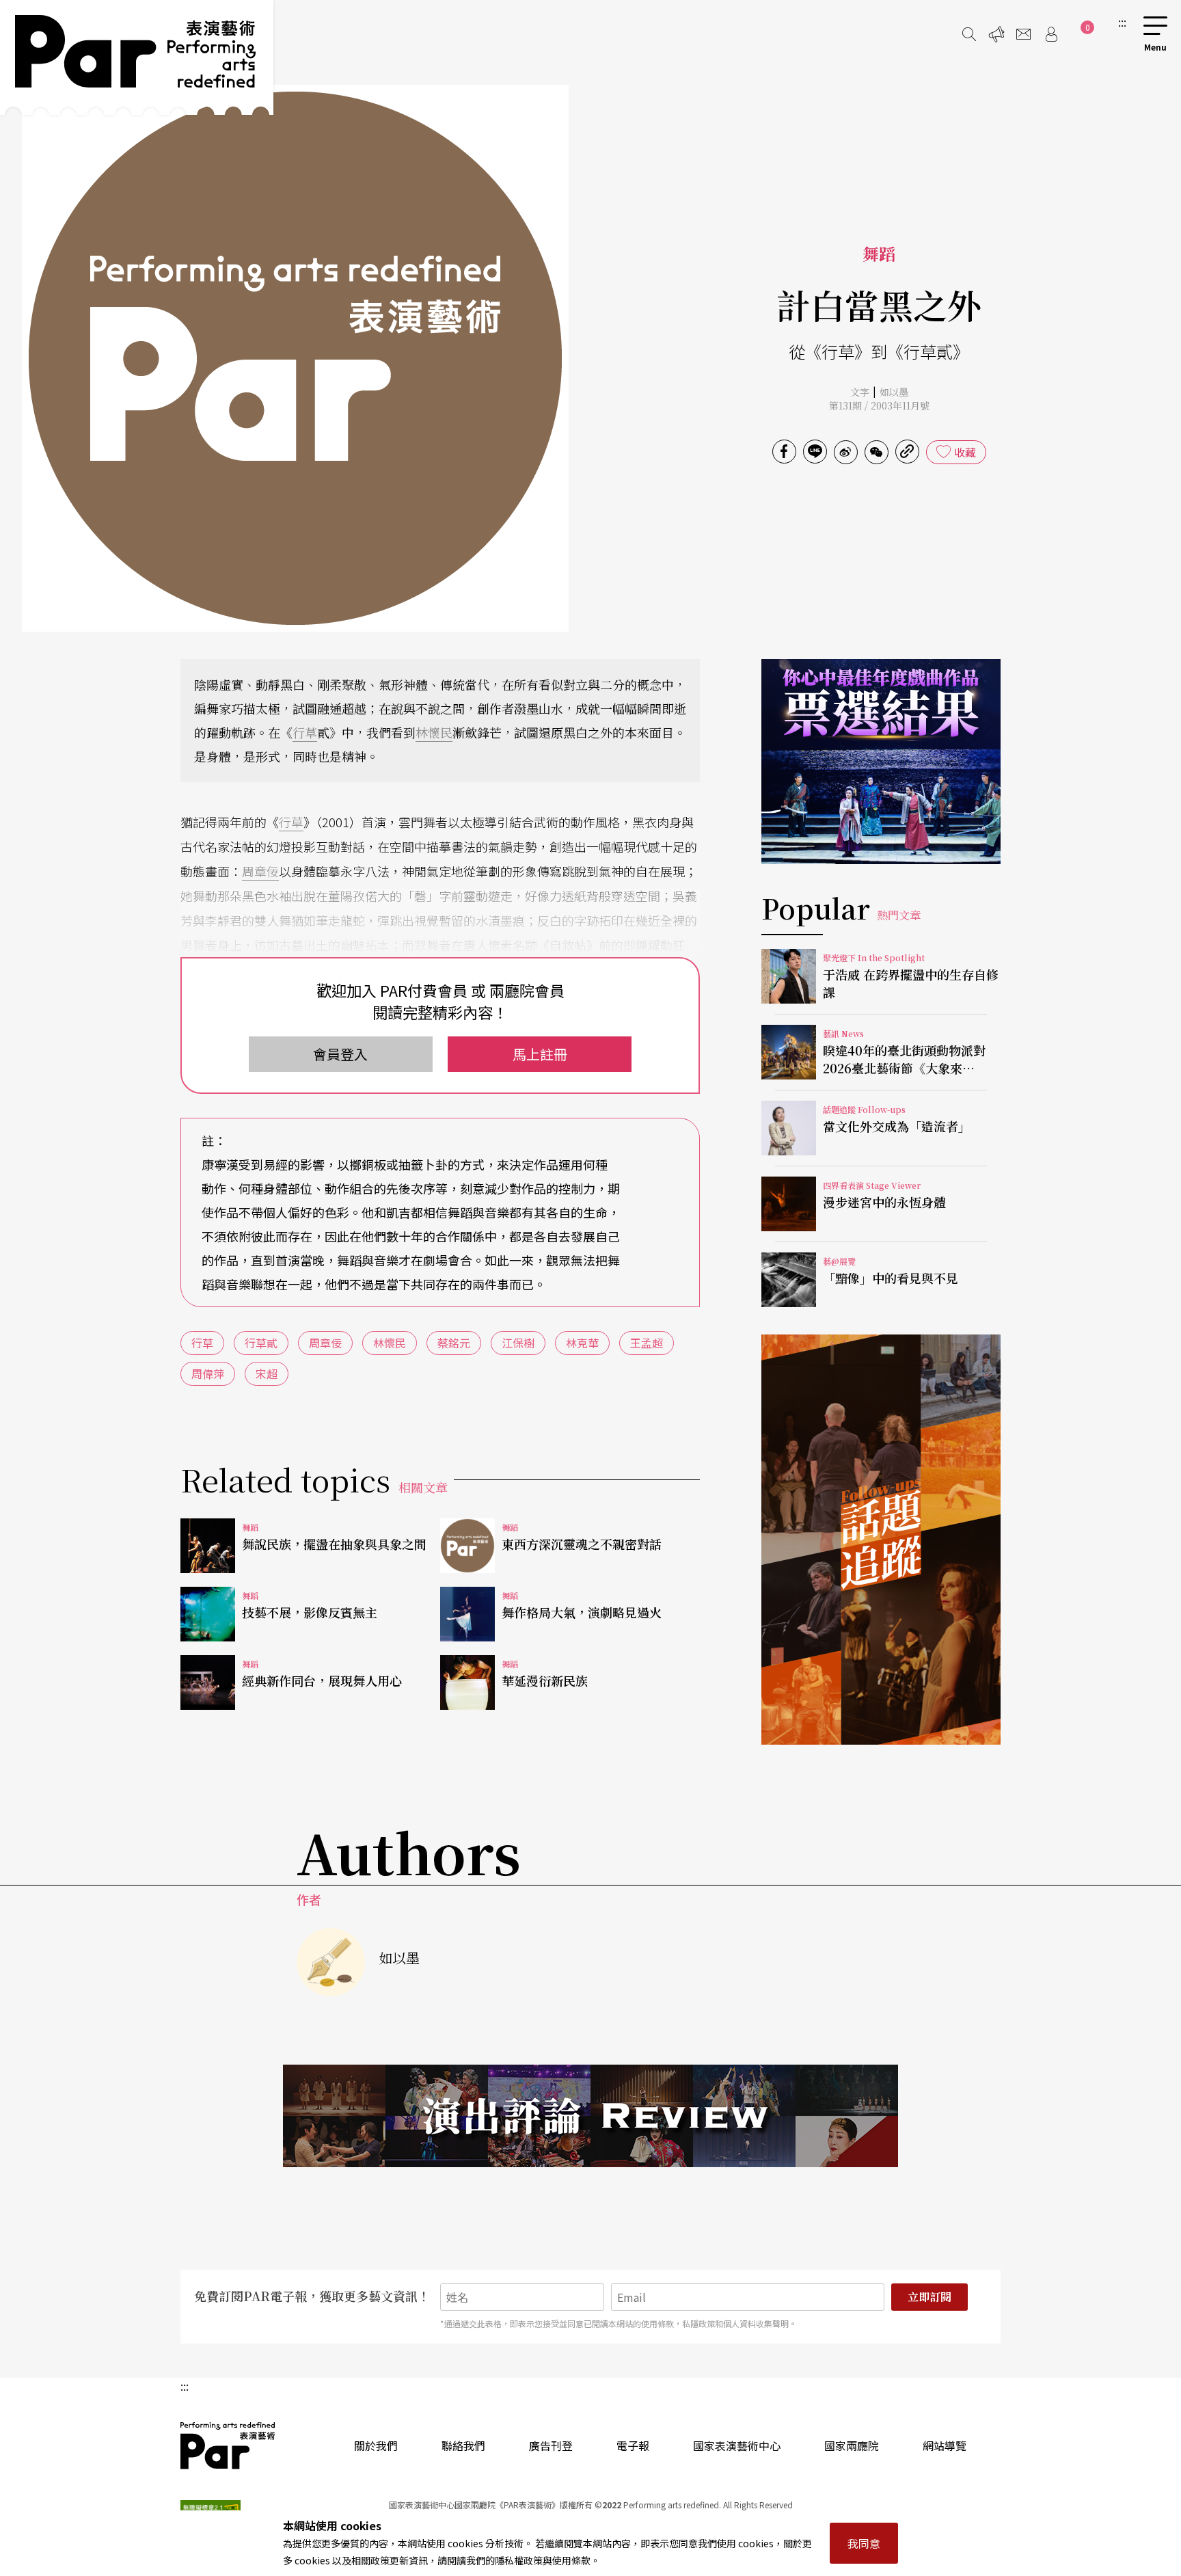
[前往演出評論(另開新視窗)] (590, 2116)
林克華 (582, 1343)
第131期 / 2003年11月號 (879, 405)
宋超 (267, 1373)
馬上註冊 (540, 1054)
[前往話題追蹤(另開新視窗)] (881, 1540)
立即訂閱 (929, 2297)
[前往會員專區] (1051, 34)
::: (1122, 22)
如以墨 (894, 392)
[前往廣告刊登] (996, 34)
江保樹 (518, 1343)
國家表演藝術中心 (737, 2445)
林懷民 (434, 732)
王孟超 (647, 1343)
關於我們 (376, 2445)
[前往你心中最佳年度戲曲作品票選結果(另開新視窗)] (881, 762)
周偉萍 (208, 1373)
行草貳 (261, 1343)
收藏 (965, 452)
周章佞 (260, 871)
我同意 (864, 2543)
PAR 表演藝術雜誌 (228, 2445)
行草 (305, 732)
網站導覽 (945, 2445)
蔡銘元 (454, 1343)
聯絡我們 (463, 2445)
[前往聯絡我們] (1024, 34)
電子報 (633, 2445)
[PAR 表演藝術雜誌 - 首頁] (137, 57)
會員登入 (340, 1054)
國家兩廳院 (852, 2445)
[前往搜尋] (969, 34)
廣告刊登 (551, 2445)
